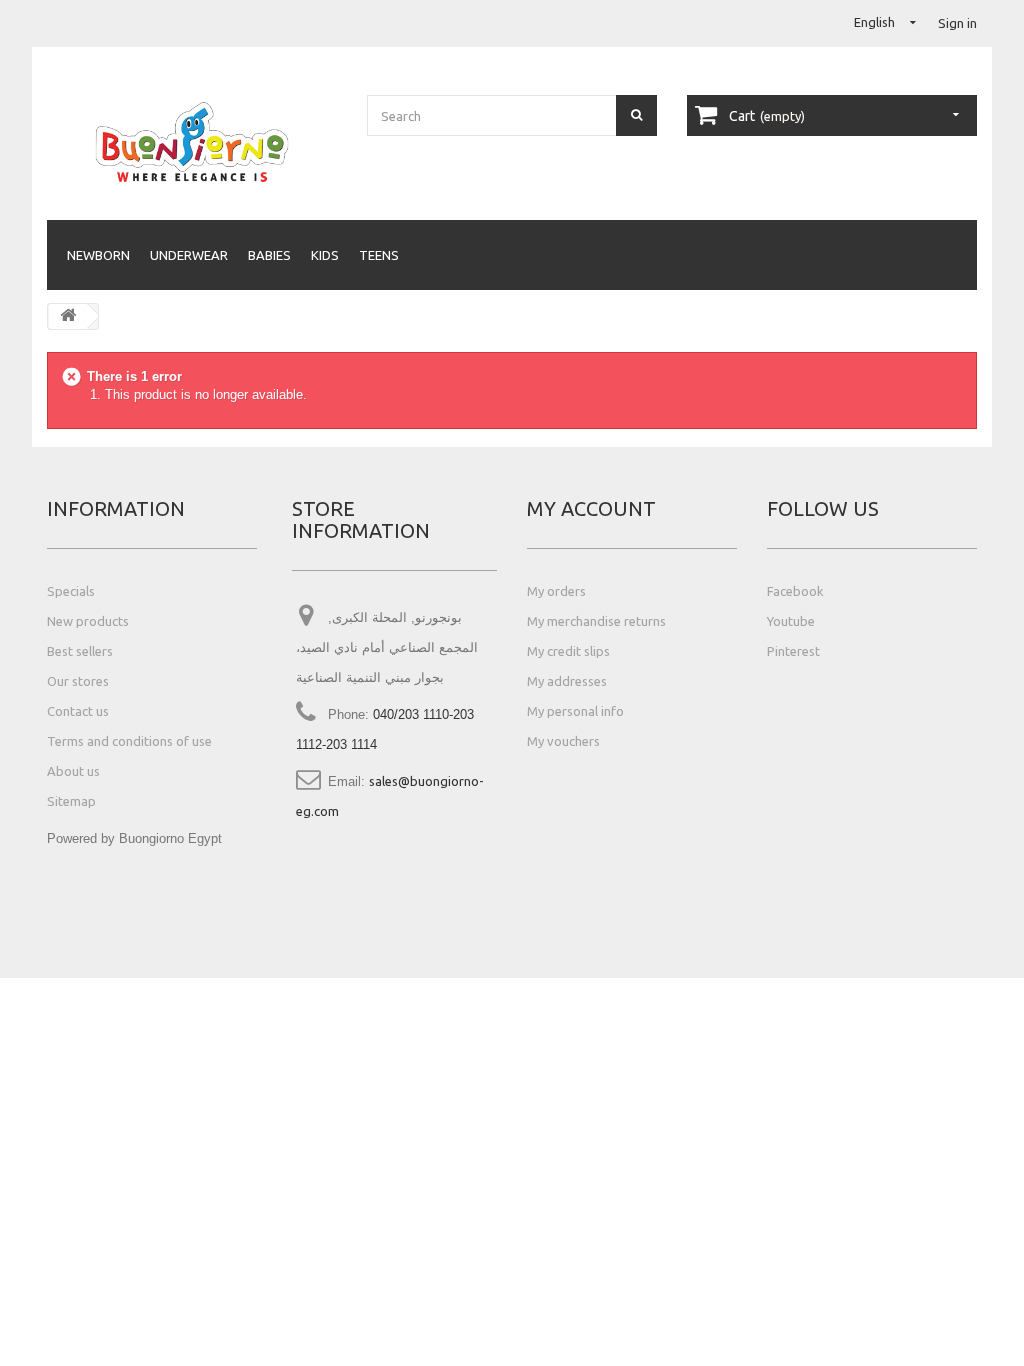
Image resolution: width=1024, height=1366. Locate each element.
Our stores (78, 681)
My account (591, 508)
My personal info (575, 711)
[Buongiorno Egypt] (192, 142)
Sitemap (71, 801)
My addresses (567, 681)
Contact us (78, 711)
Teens (379, 255)
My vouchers (563, 741)
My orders (556, 591)
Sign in (957, 23)
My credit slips (568, 651)
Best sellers (80, 651)
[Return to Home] (68, 316)
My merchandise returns (596, 621)
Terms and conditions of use (129, 741)
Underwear (189, 255)
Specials (71, 591)
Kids (325, 255)
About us (73, 771)
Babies (269, 255)
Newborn (98, 255)
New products (88, 621)
